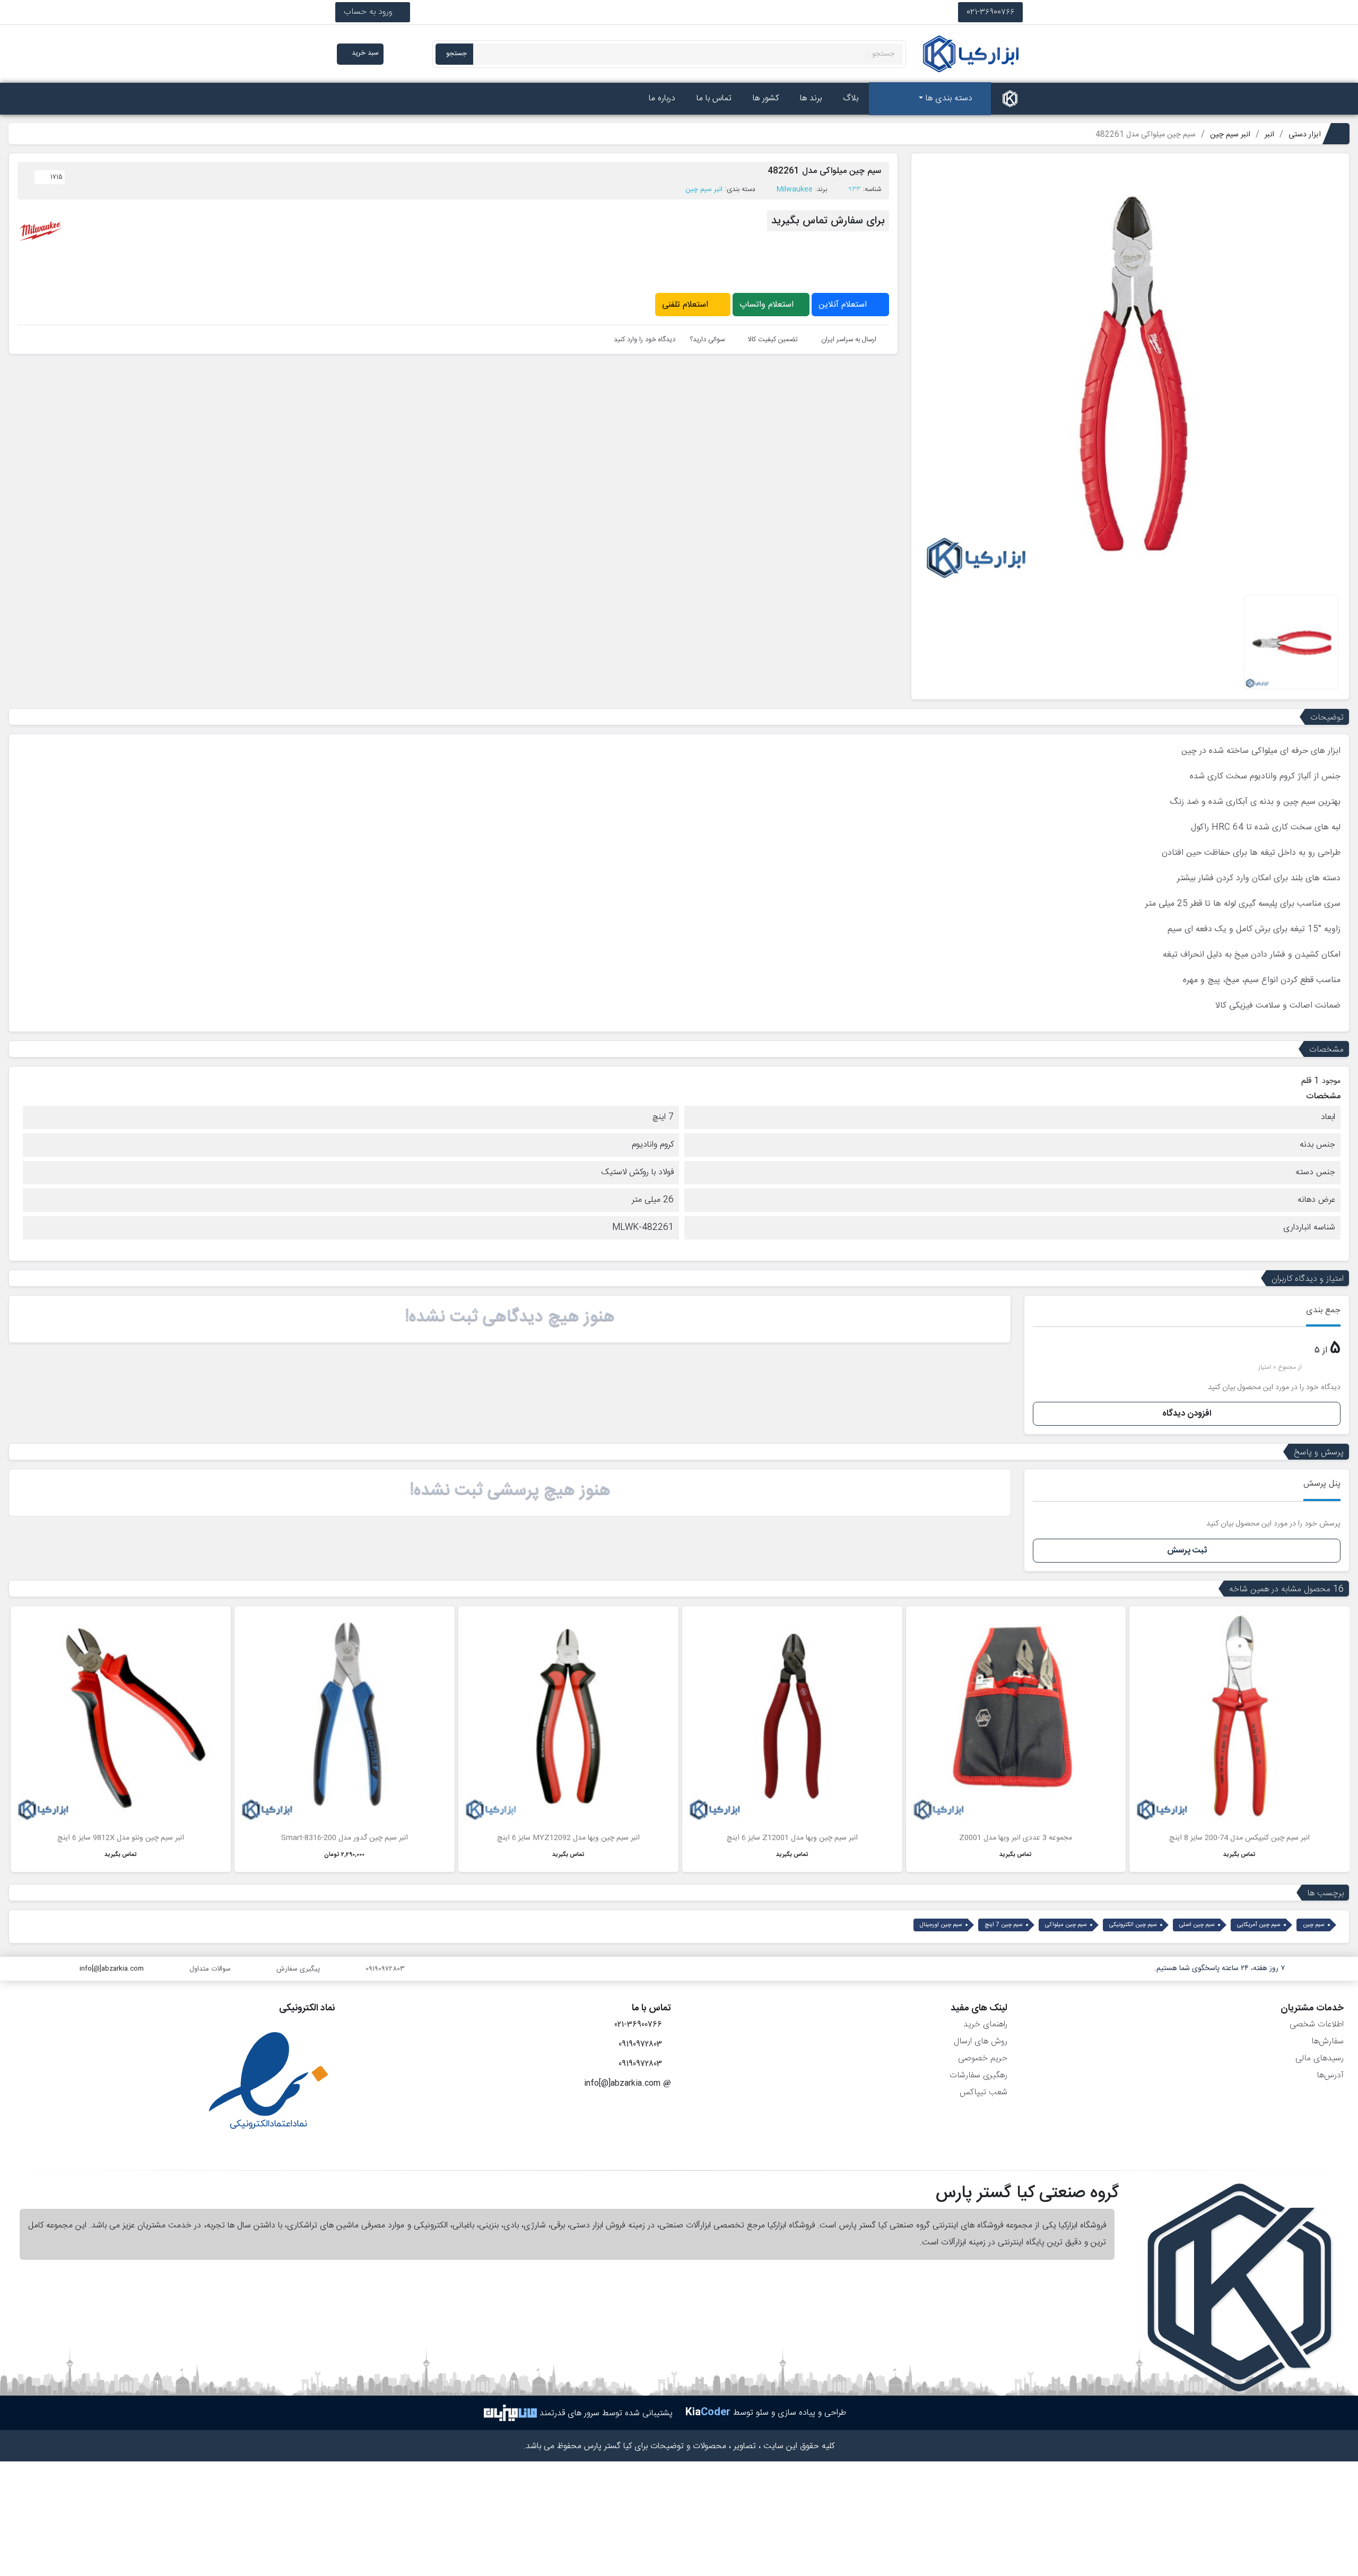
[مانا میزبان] (510, 2413)
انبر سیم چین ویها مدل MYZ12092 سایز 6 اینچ (568, 1838)
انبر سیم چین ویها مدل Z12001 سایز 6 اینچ (792, 1838)
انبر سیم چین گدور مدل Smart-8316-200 (345, 1838)
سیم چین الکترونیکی (1133, 1925)
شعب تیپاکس (983, 2092)
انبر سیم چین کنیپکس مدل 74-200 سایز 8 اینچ (1239, 1838)
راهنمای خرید (985, 2024)
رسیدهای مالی (1320, 2058)
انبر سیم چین (704, 189)
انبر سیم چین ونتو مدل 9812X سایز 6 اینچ (121, 1838)
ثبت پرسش (1187, 1551)
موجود (1331, 1082)
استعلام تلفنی (686, 305)
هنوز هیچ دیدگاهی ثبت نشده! (510, 1317)
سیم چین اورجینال (941, 1925)
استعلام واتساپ (768, 305)
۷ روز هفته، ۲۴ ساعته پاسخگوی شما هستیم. (1220, 1968)
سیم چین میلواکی (1066, 1925)
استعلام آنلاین (844, 305)
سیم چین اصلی (1197, 1925)
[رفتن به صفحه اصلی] (1010, 99)
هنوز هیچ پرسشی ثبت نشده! (510, 1490)
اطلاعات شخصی (1317, 2024)
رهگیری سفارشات (978, 2075)
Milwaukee (795, 189)
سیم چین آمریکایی (1259, 1925)
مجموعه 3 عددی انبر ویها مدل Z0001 (1016, 1838)
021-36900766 (990, 12)
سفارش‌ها (1327, 2041)
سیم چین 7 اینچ (1004, 1925)
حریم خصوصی (983, 2058)
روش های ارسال (981, 2041)
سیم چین (1314, 1925)
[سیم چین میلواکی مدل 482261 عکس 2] (1291, 642)
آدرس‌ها (1330, 2075)
